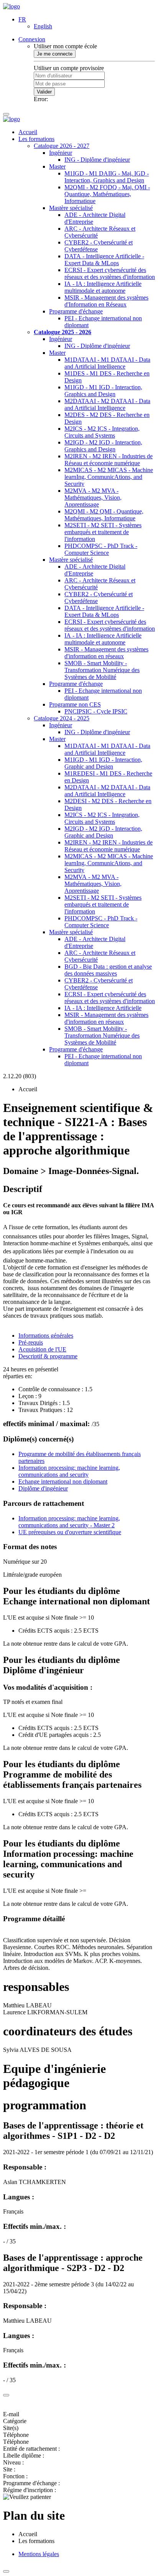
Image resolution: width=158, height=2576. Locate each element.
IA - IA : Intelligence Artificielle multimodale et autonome (103, 287)
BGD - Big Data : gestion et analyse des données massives (108, 970)
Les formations (36, 139)
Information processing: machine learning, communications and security (69, 1471)
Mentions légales (39, 2554)
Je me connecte (55, 54)
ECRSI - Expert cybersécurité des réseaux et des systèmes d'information (110, 273)
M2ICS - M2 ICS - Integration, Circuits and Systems (102, 432)
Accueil (28, 132)
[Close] (6, 2395)
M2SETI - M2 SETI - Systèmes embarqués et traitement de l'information (103, 532)
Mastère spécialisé (71, 208)
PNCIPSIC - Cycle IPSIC (96, 711)
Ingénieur (61, 153)
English (43, 26)
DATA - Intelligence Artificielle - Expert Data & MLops (104, 260)
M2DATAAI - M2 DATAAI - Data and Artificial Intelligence (107, 404)
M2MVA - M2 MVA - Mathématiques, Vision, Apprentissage (93, 498)
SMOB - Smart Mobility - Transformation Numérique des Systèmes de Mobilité (102, 670)
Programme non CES (75, 704)
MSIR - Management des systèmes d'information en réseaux (106, 653)
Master (57, 166)
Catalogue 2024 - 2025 (62, 718)
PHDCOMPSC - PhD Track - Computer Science (101, 549)
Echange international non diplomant (63, 1481)
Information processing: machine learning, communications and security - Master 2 (69, 1522)
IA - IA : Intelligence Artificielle (103, 1008)
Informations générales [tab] (46, 1336)
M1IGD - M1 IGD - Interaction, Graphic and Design (103, 763)
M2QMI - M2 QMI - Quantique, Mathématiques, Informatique (104, 515)
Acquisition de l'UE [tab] (42, 1349)
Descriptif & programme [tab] (48, 1356)
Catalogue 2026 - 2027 (62, 146)
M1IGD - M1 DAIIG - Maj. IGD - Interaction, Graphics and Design (107, 177)
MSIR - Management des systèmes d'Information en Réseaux (106, 301)
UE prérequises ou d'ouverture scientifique (70, 1532)
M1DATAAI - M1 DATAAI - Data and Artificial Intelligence (107, 363)
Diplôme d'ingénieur (43, 1488)
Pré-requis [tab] (31, 1342)
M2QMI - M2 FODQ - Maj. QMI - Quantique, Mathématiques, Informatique (107, 194)
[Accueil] (12, 6)
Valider (44, 92)
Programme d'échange (76, 311)
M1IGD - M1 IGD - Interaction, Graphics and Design (103, 391)
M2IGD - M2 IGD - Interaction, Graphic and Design (103, 832)
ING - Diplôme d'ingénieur (97, 160)
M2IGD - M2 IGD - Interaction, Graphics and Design (103, 446)
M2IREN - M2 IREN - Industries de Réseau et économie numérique (109, 460)
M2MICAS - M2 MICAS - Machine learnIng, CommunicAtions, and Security (109, 477)
